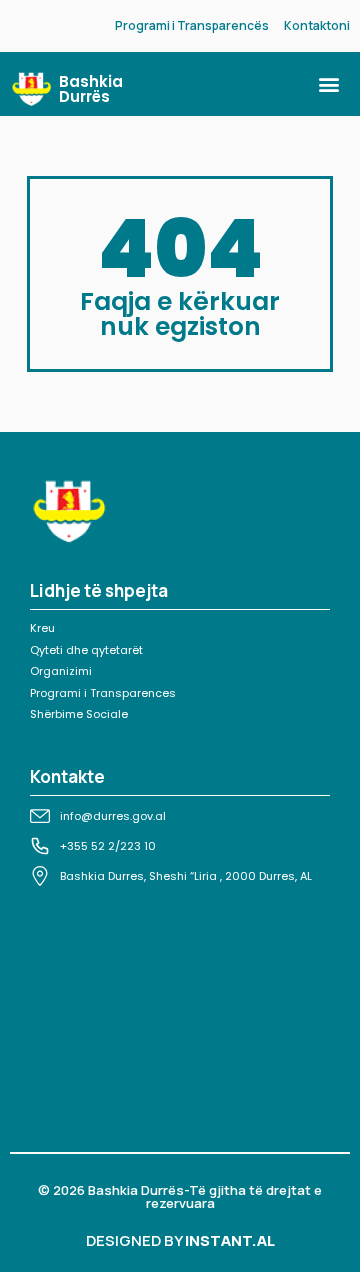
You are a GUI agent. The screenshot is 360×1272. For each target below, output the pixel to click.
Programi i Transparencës (192, 25)
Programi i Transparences (103, 693)
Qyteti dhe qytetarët (86, 650)
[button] (328, 84)
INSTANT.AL (230, 1240)
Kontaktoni (317, 25)
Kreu (42, 628)
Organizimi (61, 671)
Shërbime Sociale (79, 714)
